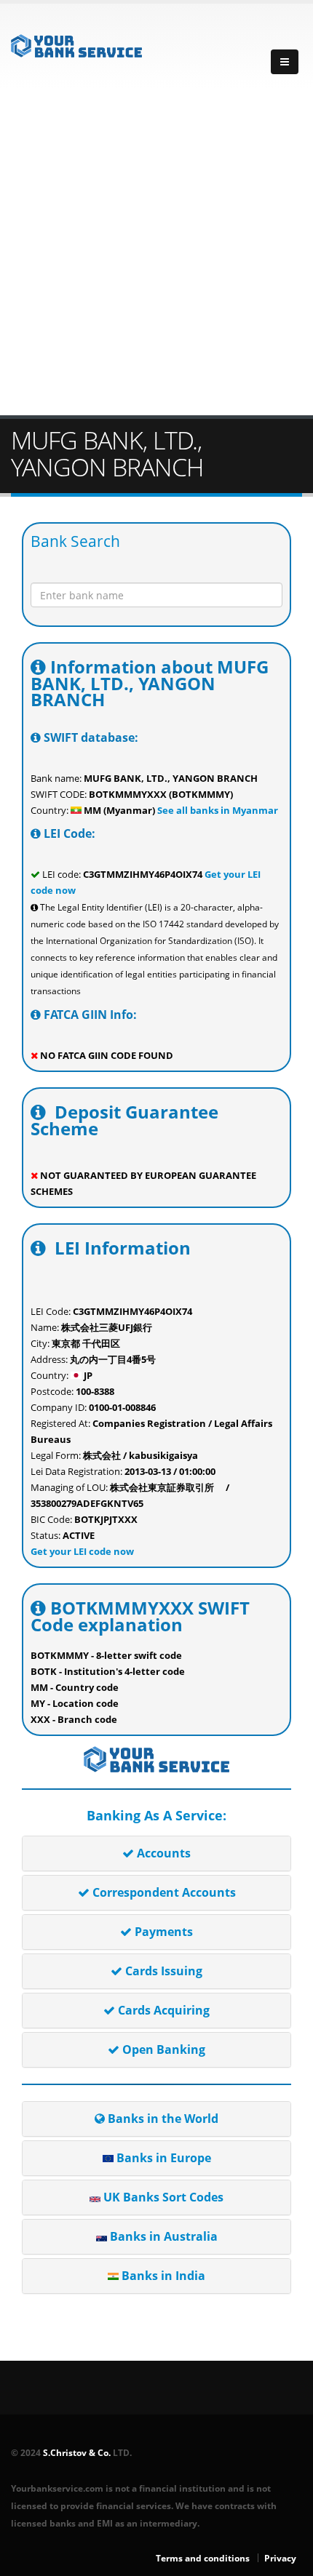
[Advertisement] (156, 252)
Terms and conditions (203, 2558)
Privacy (280, 2558)
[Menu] (285, 62)
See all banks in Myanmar (217, 810)
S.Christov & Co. (77, 2452)
